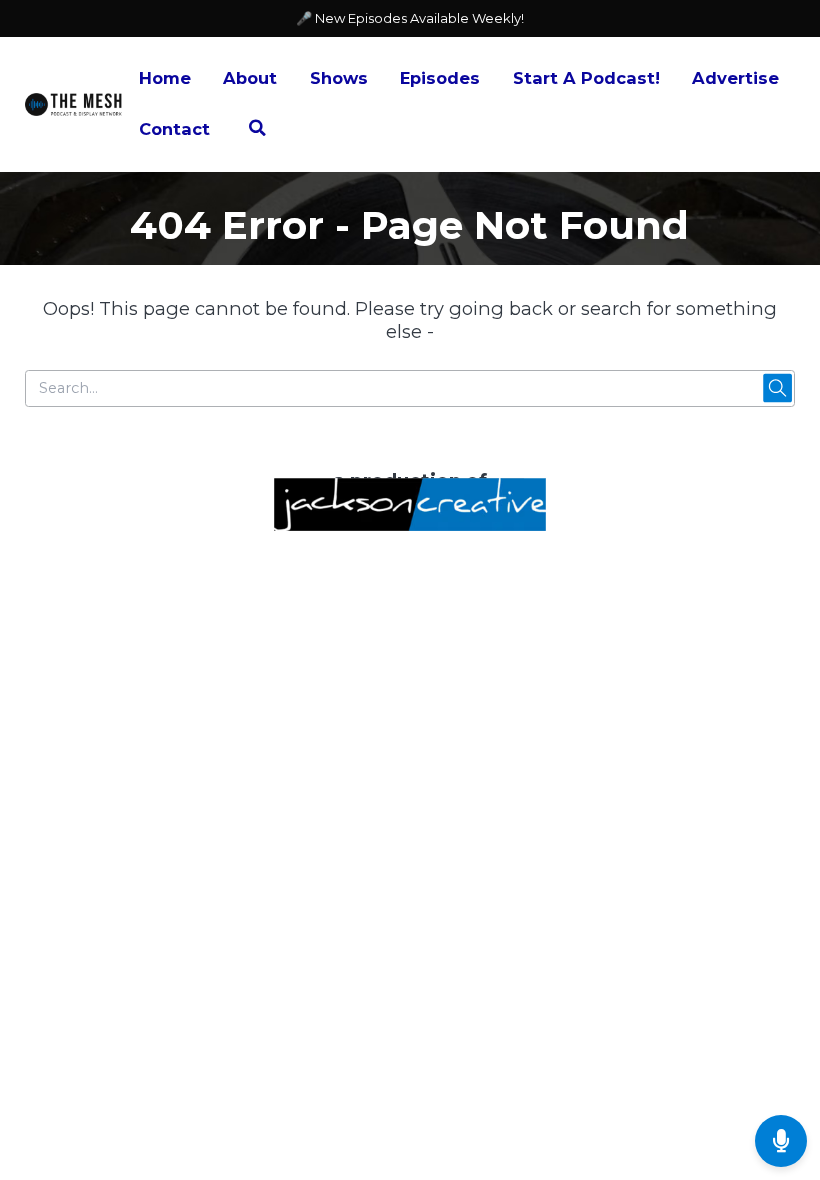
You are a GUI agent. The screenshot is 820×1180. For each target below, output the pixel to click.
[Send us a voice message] (781, 1141)
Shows (339, 78)
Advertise (735, 78)
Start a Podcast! (586, 78)
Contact (174, 129)
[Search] (257, 130)
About (250, 78)
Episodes (440, 78)
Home (165, 78)
